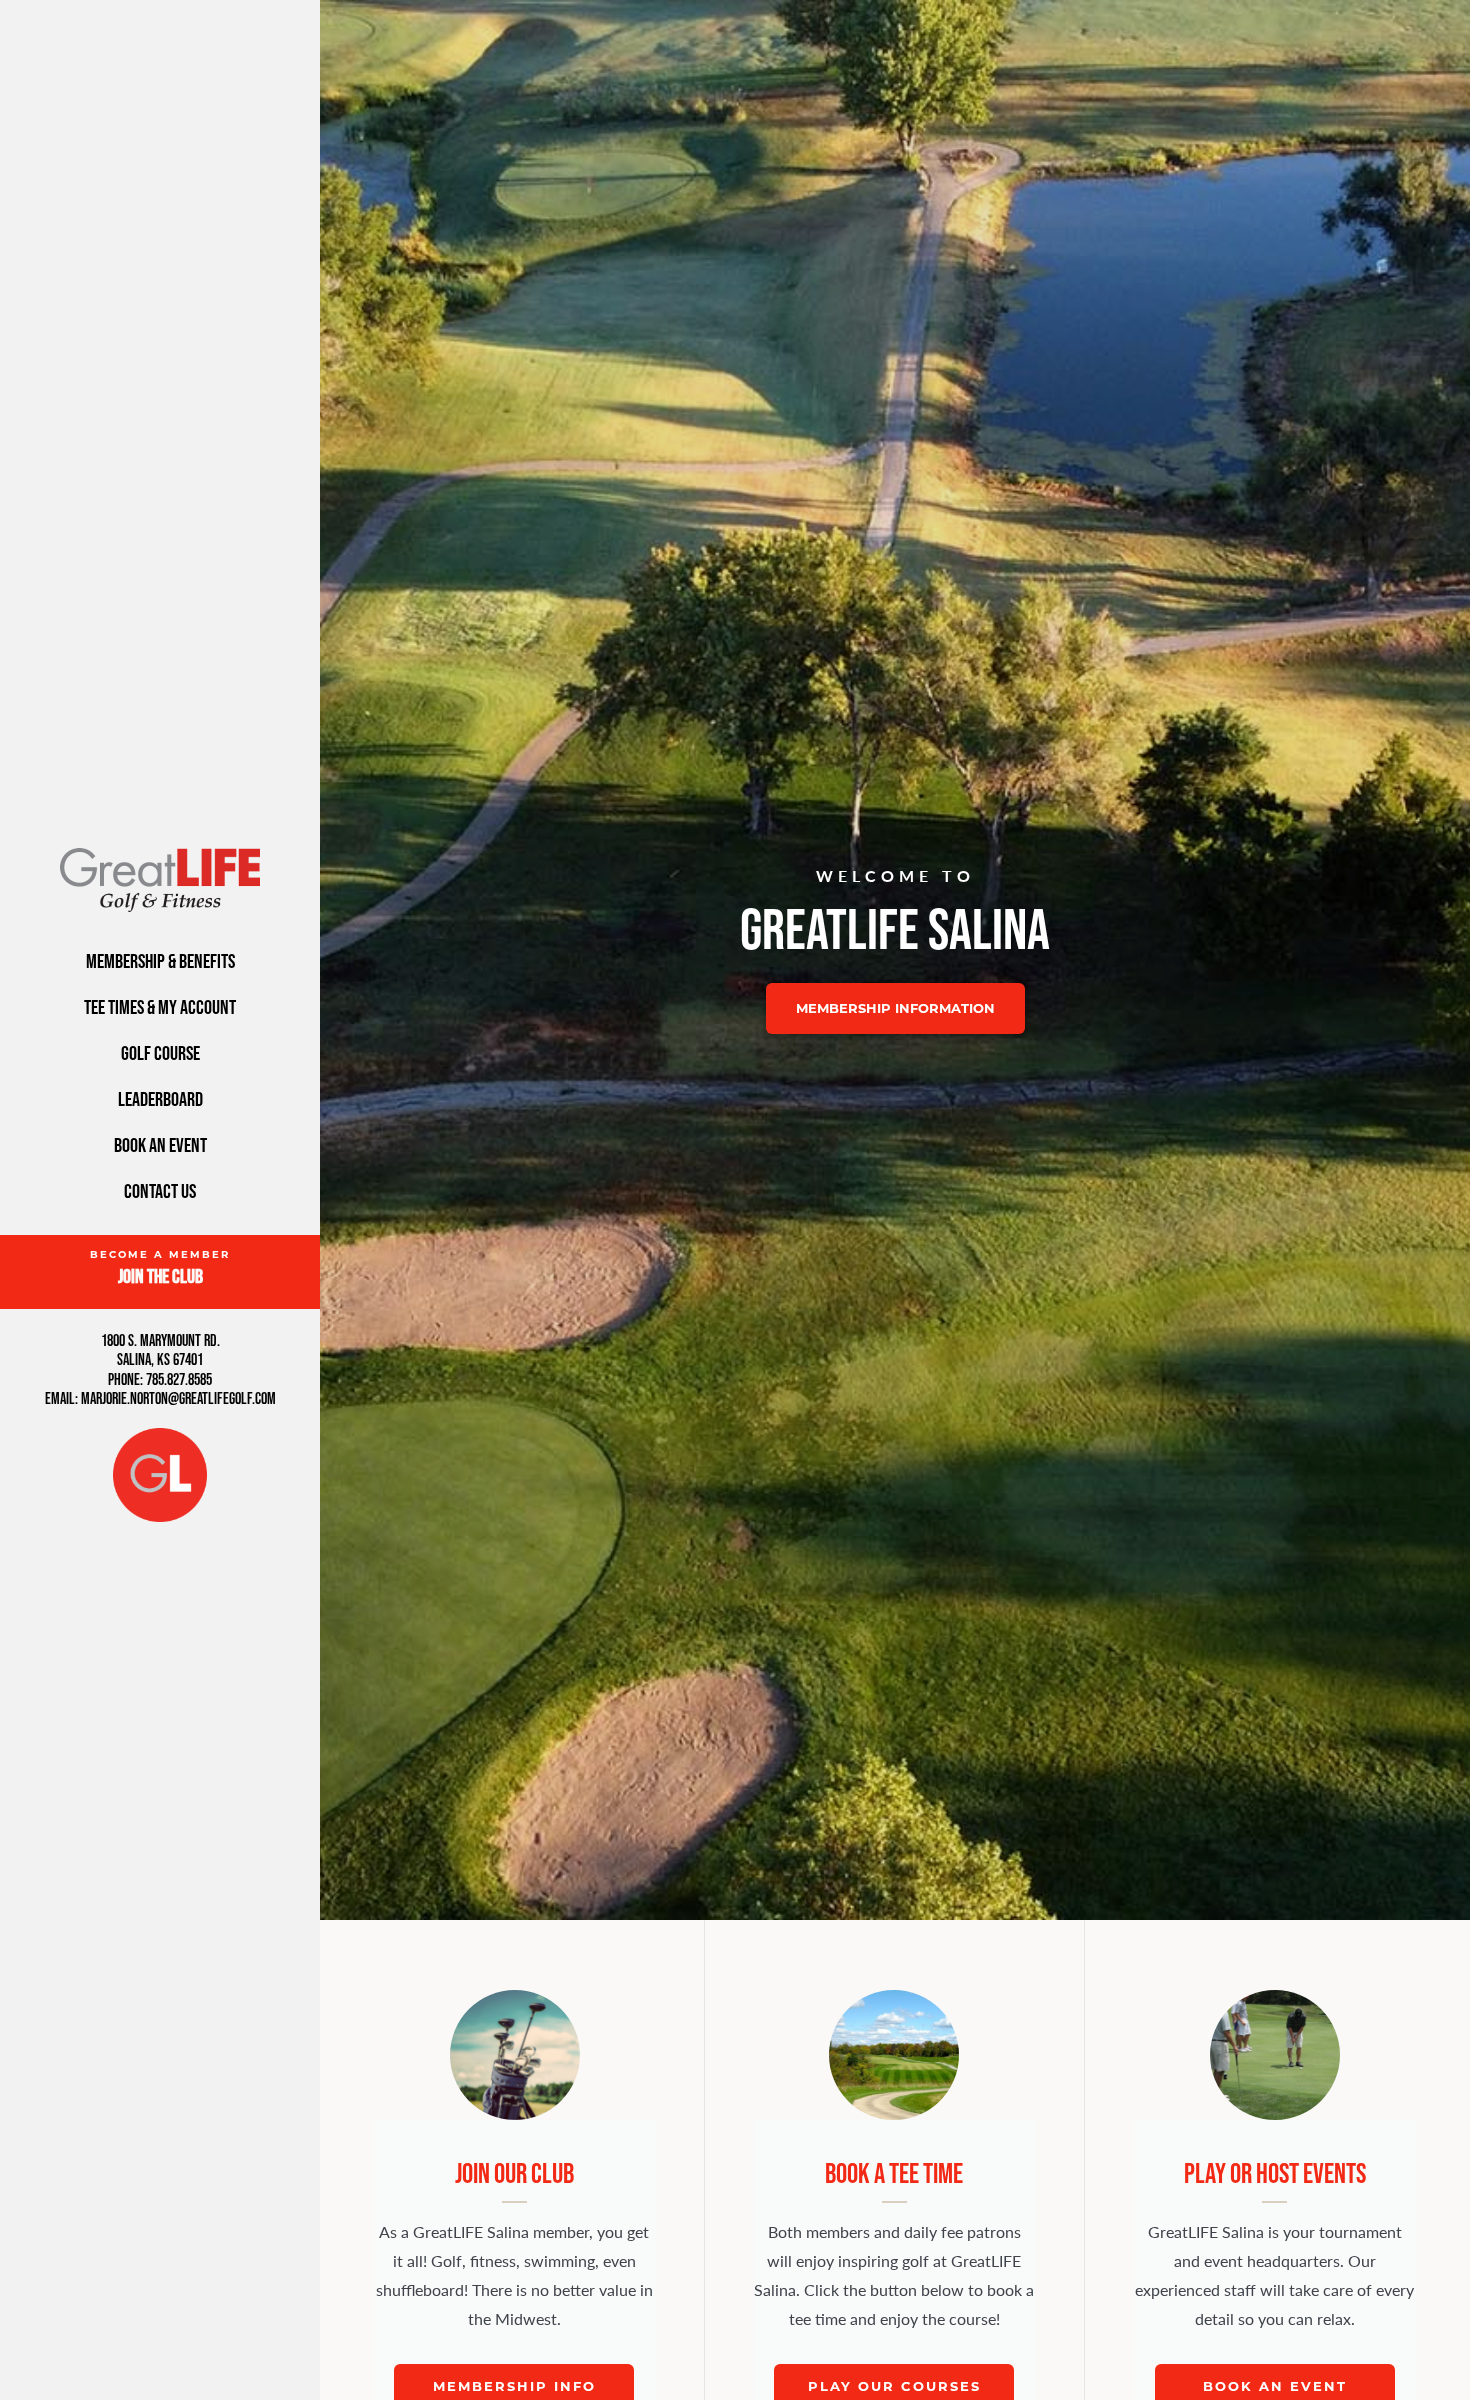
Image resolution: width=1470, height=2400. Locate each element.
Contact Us (160, 1191)
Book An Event (160, 1145)
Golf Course (160, 1053)
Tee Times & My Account (160, 1007)
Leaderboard (160, 1099)
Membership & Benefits (160, 961)
